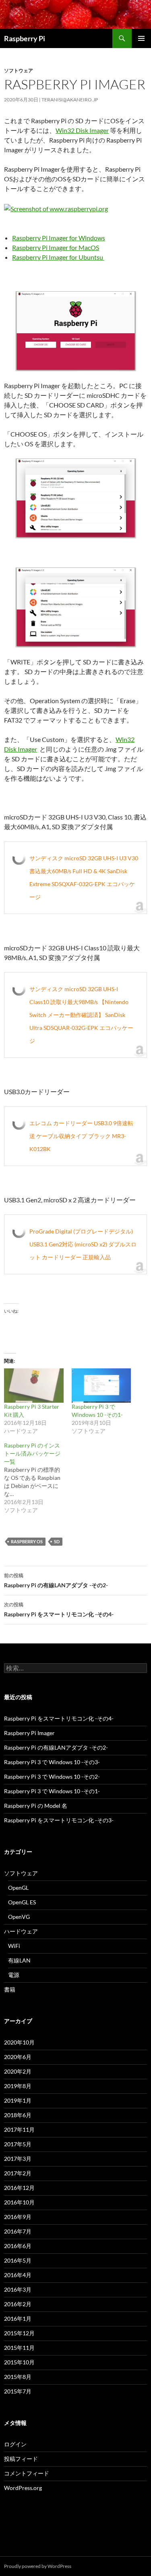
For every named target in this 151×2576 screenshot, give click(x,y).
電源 (14, 1975)
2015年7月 (18, 2391)
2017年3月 (18, 2159)
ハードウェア (21, 1931)
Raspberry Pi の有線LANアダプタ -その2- (56, 1580)
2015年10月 (19, 2362)
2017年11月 (19, 2130)
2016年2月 (18, 2304)
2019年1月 (18, 2100)
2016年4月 (18, 2275)
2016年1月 (18, 2319)
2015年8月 (18, 2377)
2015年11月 (19, 2348)
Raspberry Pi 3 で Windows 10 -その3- (52, 1762)
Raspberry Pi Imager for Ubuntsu (58, 257)
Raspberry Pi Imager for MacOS (56, 247)
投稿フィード (21, 2459)
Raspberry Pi (25, 38)
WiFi (14, 1946)
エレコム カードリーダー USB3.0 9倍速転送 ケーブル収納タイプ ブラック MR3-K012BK (81, 1136)
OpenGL (18, 1888)
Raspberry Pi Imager (29, 1733)
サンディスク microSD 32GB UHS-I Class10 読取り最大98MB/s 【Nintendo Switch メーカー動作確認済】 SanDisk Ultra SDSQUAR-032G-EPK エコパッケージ (81, 1015)
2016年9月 (18, 2217)
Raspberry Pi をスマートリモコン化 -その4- (59, 1609)
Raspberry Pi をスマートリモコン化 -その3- (59, 1820)
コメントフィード (27, 2473)
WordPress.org (23, 2488)
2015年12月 (19, 2333)
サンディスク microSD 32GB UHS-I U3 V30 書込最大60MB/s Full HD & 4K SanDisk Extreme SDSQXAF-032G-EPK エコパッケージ (84, 877)
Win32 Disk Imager (82, 130)
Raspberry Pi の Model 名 (36, 1806)
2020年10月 (19, 2042)
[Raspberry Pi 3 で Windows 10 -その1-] (101, 1385)
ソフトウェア (19, 70)
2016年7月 (18, 2231)
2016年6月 (18, 2246)
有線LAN (19, 1960)
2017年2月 (18, 2173)
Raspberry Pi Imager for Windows (59, 238)
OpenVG (19, 1917)
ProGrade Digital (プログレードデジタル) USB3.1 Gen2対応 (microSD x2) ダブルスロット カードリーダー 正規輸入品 (83, 1244)
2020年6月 (18, 2057)
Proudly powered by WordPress (38, 2566)
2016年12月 (19, 2188)
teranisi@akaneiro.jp (70, 100)
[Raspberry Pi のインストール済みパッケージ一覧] (38, 1478)
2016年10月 (19, 2202)
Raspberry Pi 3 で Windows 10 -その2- (52, 1777)
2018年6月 (18, 2115)
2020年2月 (18, 2071)
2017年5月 (18, 2144)
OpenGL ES (22, 1902)
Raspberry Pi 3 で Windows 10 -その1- (52, 1791)
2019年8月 (18, 2086)
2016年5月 (18, 2260)
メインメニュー (141, 38)
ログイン (15, 2444)
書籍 (10, 1989)
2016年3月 (18, 2289)
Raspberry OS (27, 1541)
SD (57, 1541)
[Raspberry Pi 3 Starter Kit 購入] (34, 1385)
